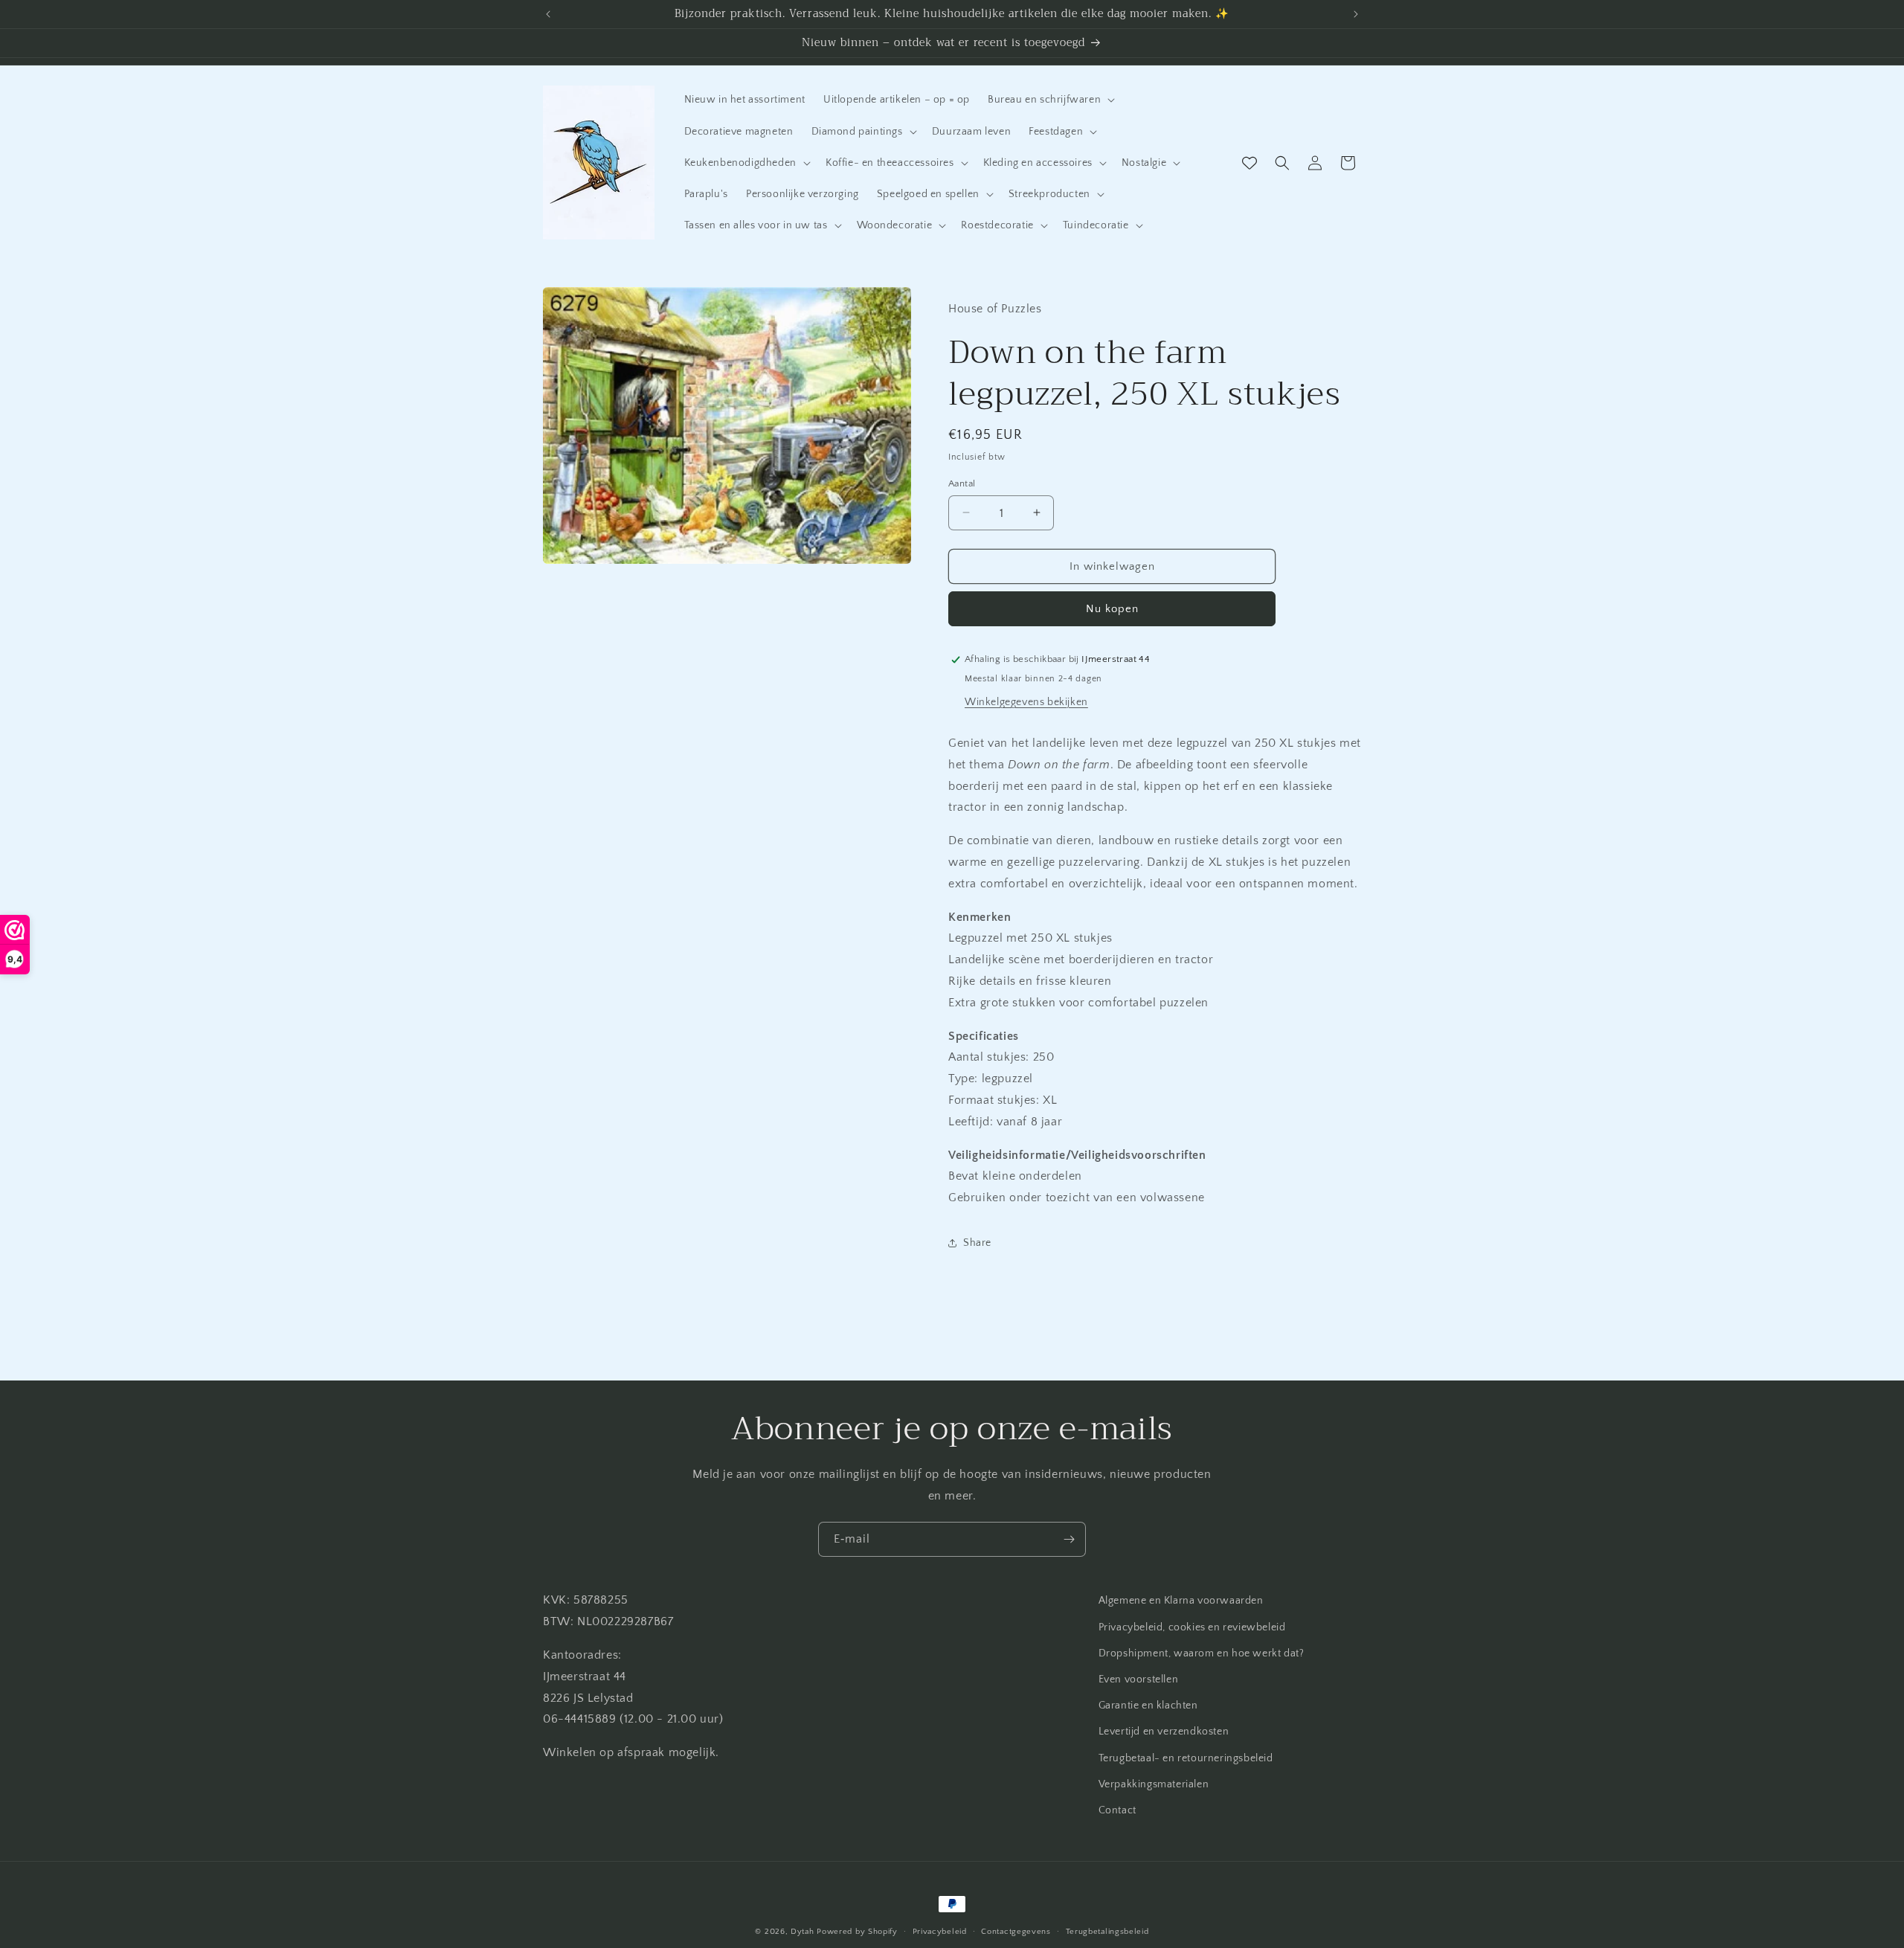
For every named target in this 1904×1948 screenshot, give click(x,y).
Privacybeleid (940, 1931)
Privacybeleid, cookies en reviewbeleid (1192, 1627)
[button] (1050, 100)
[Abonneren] (1069, 1539)
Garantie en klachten (1148, 1706)
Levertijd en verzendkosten (1164, 1732)
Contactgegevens (1016, 1931)
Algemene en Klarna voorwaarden (1181, 1601)
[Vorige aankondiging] (548, 14)
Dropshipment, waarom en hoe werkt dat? (1202, 1653)
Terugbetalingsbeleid (1107, 1931)
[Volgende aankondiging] (1356, 14)
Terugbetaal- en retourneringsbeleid (1186, 1758)
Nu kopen (1112, 609)
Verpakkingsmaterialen (1154, 1784)
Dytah (803, 1932)
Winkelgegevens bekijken (1026, 701)
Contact (1117, 1810)
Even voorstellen (1139, 1679)
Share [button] (977, 1243)
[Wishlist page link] (1249, 163)
